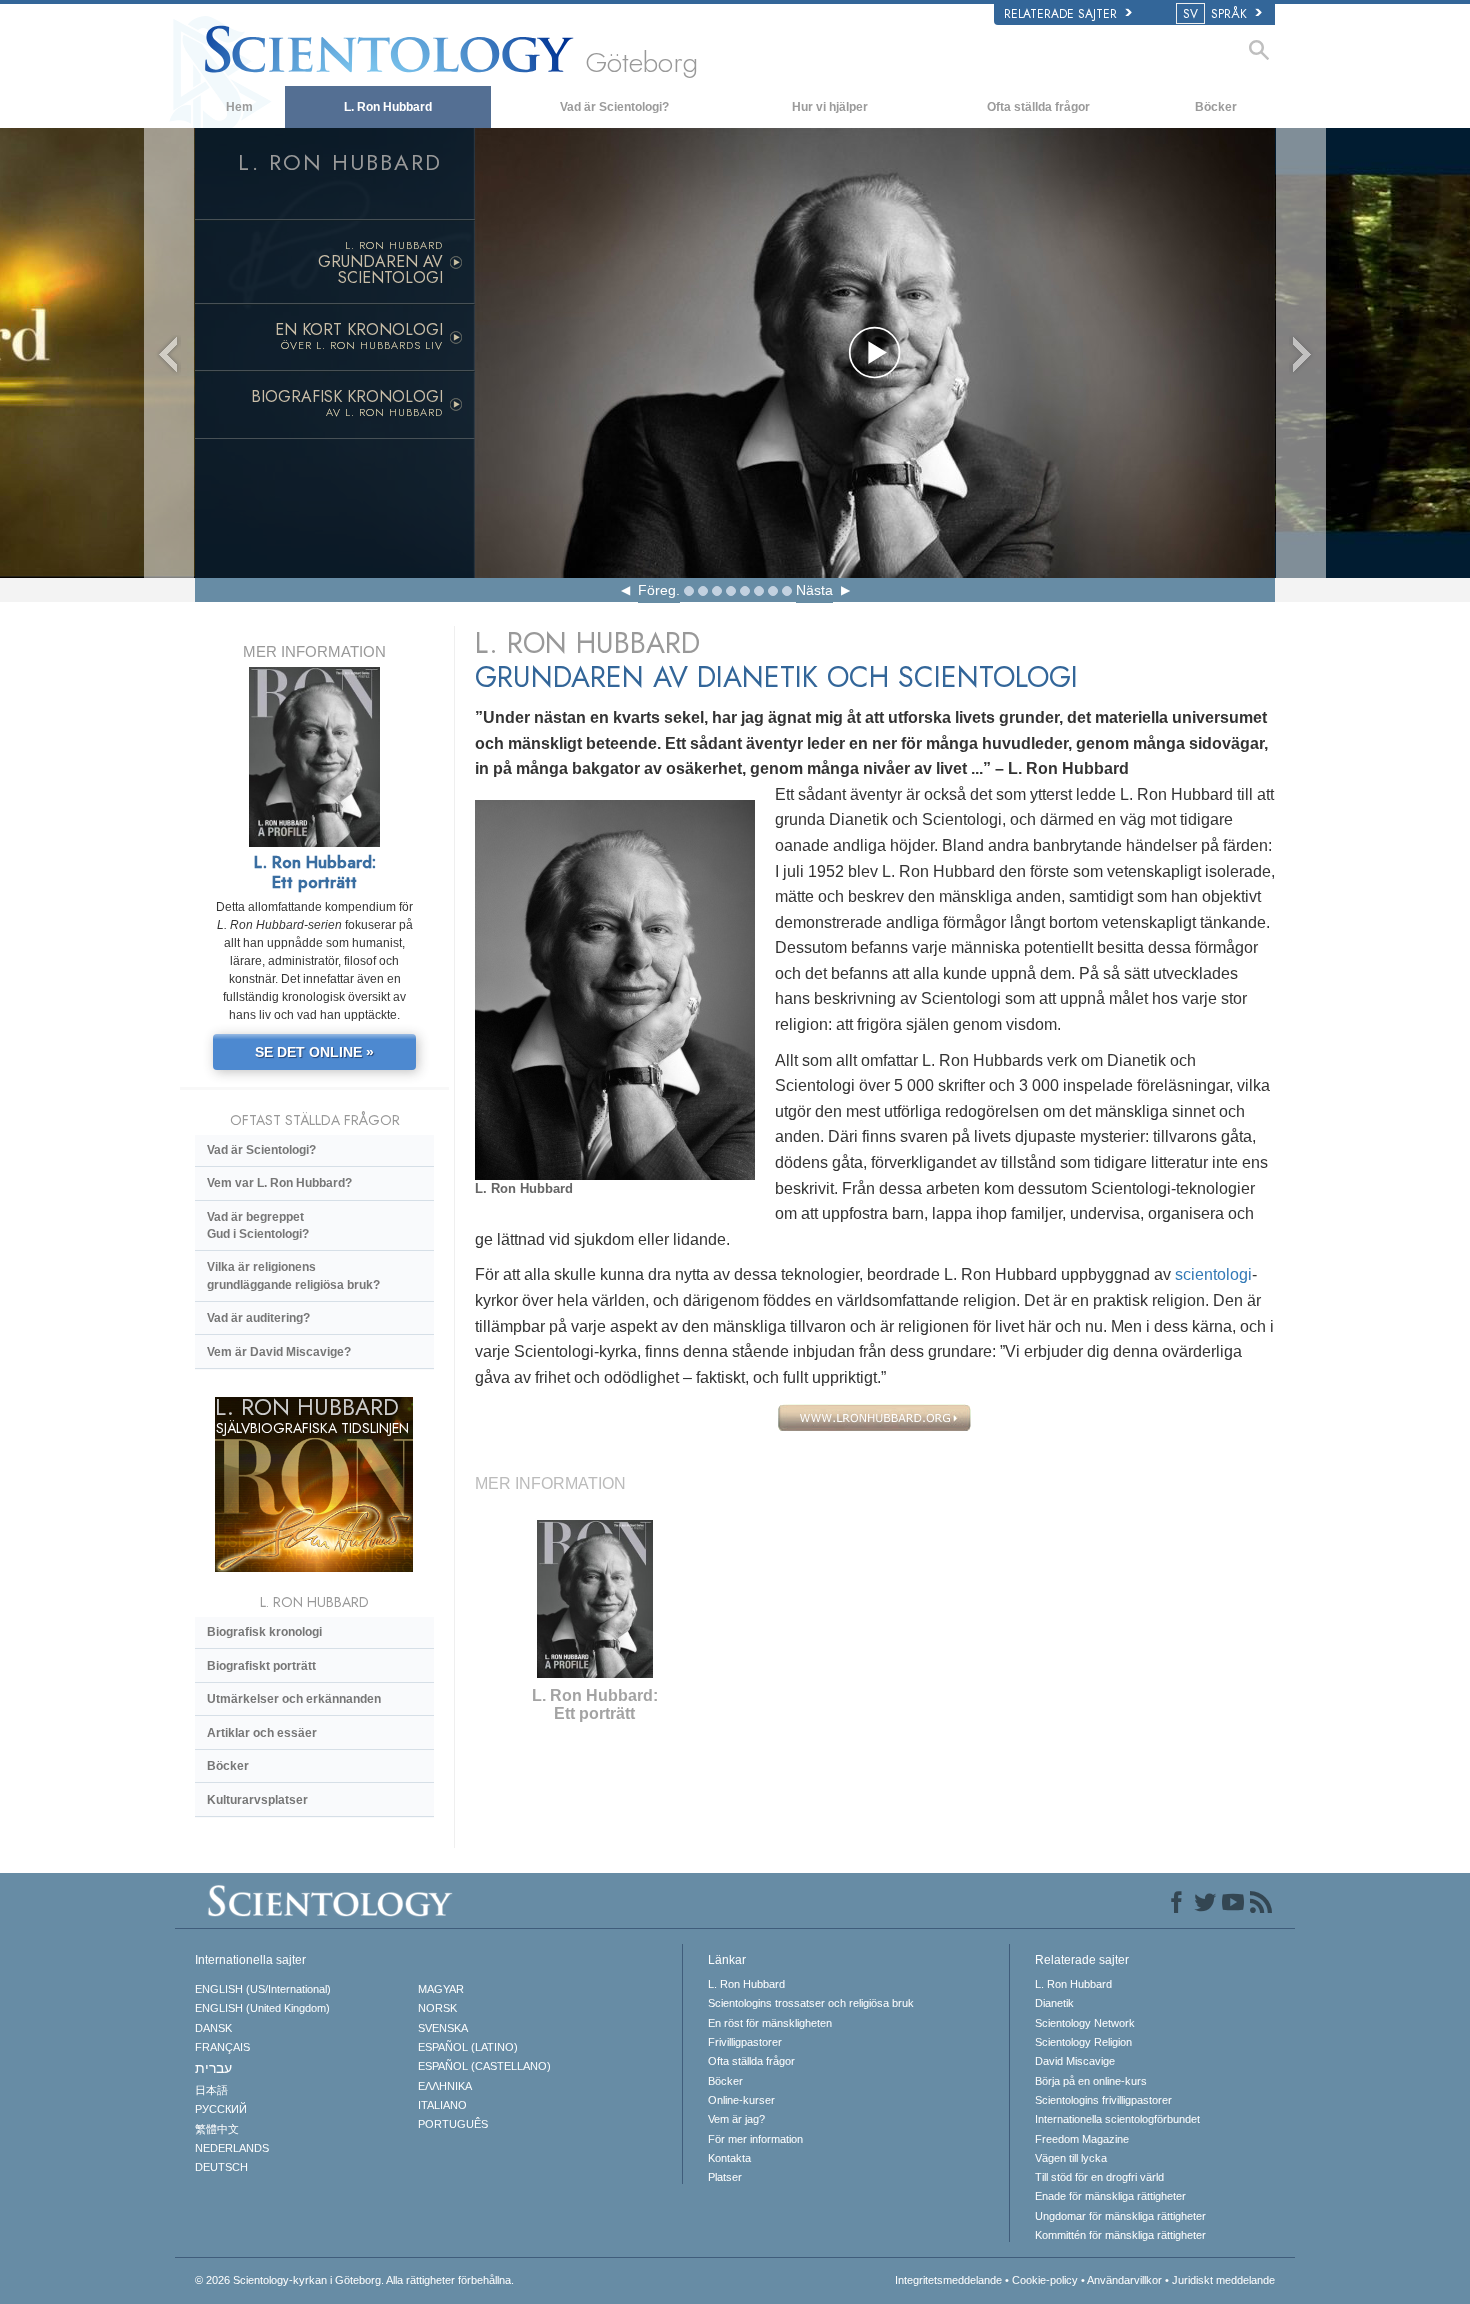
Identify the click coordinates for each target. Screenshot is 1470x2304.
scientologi (1213, 1274)
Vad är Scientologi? (614, 107)
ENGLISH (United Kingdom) (262, 2008)
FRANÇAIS (222, 2047)
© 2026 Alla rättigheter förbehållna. (354, 2280)
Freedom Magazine (1082, 2139)
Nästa (814, 590)
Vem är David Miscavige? (279, 1352)
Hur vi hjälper (830, 107)
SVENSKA (443, 2028)
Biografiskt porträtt (261, 1666)
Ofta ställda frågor (1038, 107)
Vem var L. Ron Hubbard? (279, 1183)
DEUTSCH (221, 2167)
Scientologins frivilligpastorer (1103, 2100)
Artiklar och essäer (262, 1733)
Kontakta (729, 2158)
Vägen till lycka (1071, 2158)
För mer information (755, 2139)
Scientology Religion (1083, 2042)
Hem (239, 107)
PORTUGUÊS (453, 2124)
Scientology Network (1085, 2023)
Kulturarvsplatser (257, 1800)
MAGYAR (441, 1989)
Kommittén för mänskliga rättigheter (1120, 2235)
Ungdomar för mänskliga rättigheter (1120, 2216)
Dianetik (1054, 2003)
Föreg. (659, 590)
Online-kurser (741, 2100)
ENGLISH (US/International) (263, 1989)
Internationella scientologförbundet (1117, 2119)
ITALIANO (442, 2105)
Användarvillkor (1124, 2280)
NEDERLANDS (232, 2148)
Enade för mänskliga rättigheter (1110, 2196)
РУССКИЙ (221, 2109)
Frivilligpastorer (745, 2042)
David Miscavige (1075, 2061)
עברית (213, 2068)
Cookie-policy (1045, 2280)
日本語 (211, 2090)
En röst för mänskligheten (770, 2023)
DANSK (213, 2028)
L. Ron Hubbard (388, 107)
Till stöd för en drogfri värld (1099, 2177)
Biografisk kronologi (264, 1632)
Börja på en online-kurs (1091, 2081)
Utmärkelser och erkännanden (294, 1699)
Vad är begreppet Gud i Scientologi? (258, 1225)
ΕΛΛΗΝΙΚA (445, 2086)
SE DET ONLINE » (314, 1052)
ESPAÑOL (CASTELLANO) (484, 2066)
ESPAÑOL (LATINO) (468, 2047)
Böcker (1216, 107)
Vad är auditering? (258, 1318)
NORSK (437, 2008)
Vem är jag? (736, 2119)
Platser (725, 2177)
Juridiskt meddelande (1223, 2280)
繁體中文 (217, 2129)
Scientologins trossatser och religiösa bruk (811, 2003)
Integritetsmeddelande (948, 2280)
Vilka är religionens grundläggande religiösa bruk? (293, 1275)
